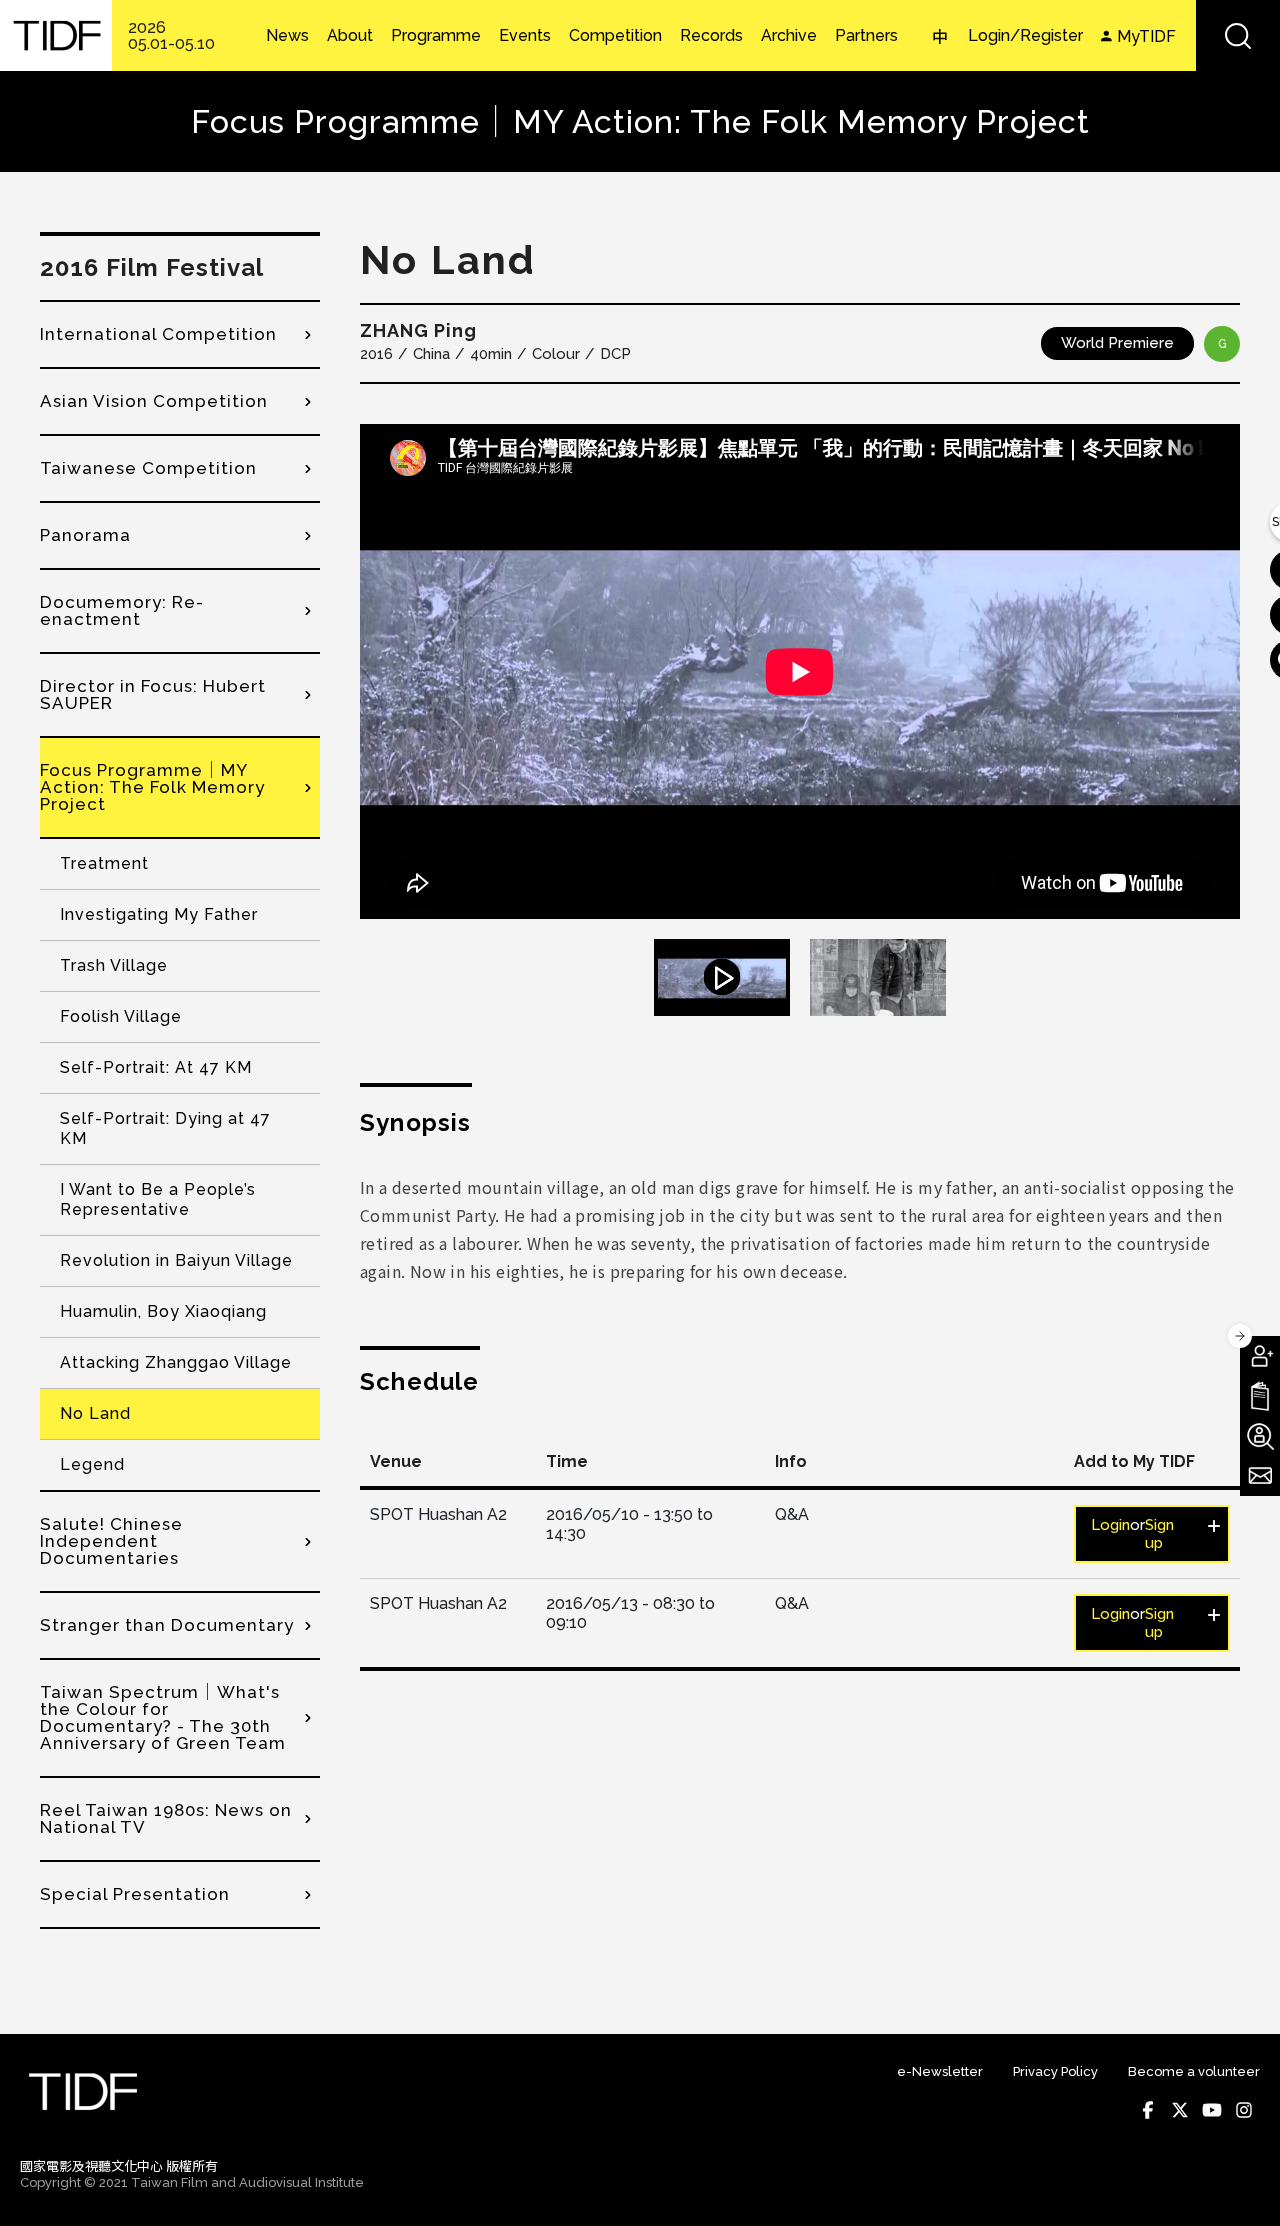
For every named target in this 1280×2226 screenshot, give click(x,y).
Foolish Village (121, 1016)
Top (1240, 2184)
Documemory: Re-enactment (122, 610)
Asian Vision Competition (154, 401)
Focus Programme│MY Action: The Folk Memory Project (152, 787)
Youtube (1212, 2110)
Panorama (85, 535)
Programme (436, 36)
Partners (866, 36)
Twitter (1180, 2110)
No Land (95, 1413)
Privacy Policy (1055, 2071)
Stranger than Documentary (167, 1625)
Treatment (104, 863)
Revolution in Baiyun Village (176, 1260)
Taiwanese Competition (148, 468)
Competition (615, 36)
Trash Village (114, 965)
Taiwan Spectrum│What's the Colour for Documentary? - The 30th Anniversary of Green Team (163, 1717)
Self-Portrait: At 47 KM (156, 1067)
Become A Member (1260, 1356)
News (287, 36)
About (350, 36)
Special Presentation (135, 1894)
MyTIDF (1146, 36)
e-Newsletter (940, 2071)
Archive (789, 36)
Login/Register (1025, 35)
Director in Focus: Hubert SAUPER (153, 694)
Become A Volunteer (1260, 1436)
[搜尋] (1238, 35)
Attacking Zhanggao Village (176, 1362)
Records (711, 36)
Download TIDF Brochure (1260, 1396)
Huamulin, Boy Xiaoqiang (163, 1311)
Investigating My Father (159, 914)
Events (525, 36)
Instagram (1244, 2110)
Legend (92, 1464)
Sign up (1159, 1534)
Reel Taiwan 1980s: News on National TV (166, 1818)
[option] (800, 671)
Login (1110, 1525)
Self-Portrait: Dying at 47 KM (165, 1128)
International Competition (158, 334)
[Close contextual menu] (1240, 1336)
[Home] (56, 35)
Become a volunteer (1194, 2071)
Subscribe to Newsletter (1260, 1476)
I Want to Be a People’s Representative (158, 1199)
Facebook (1148, 2110)
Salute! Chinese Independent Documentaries (111, 1541)
